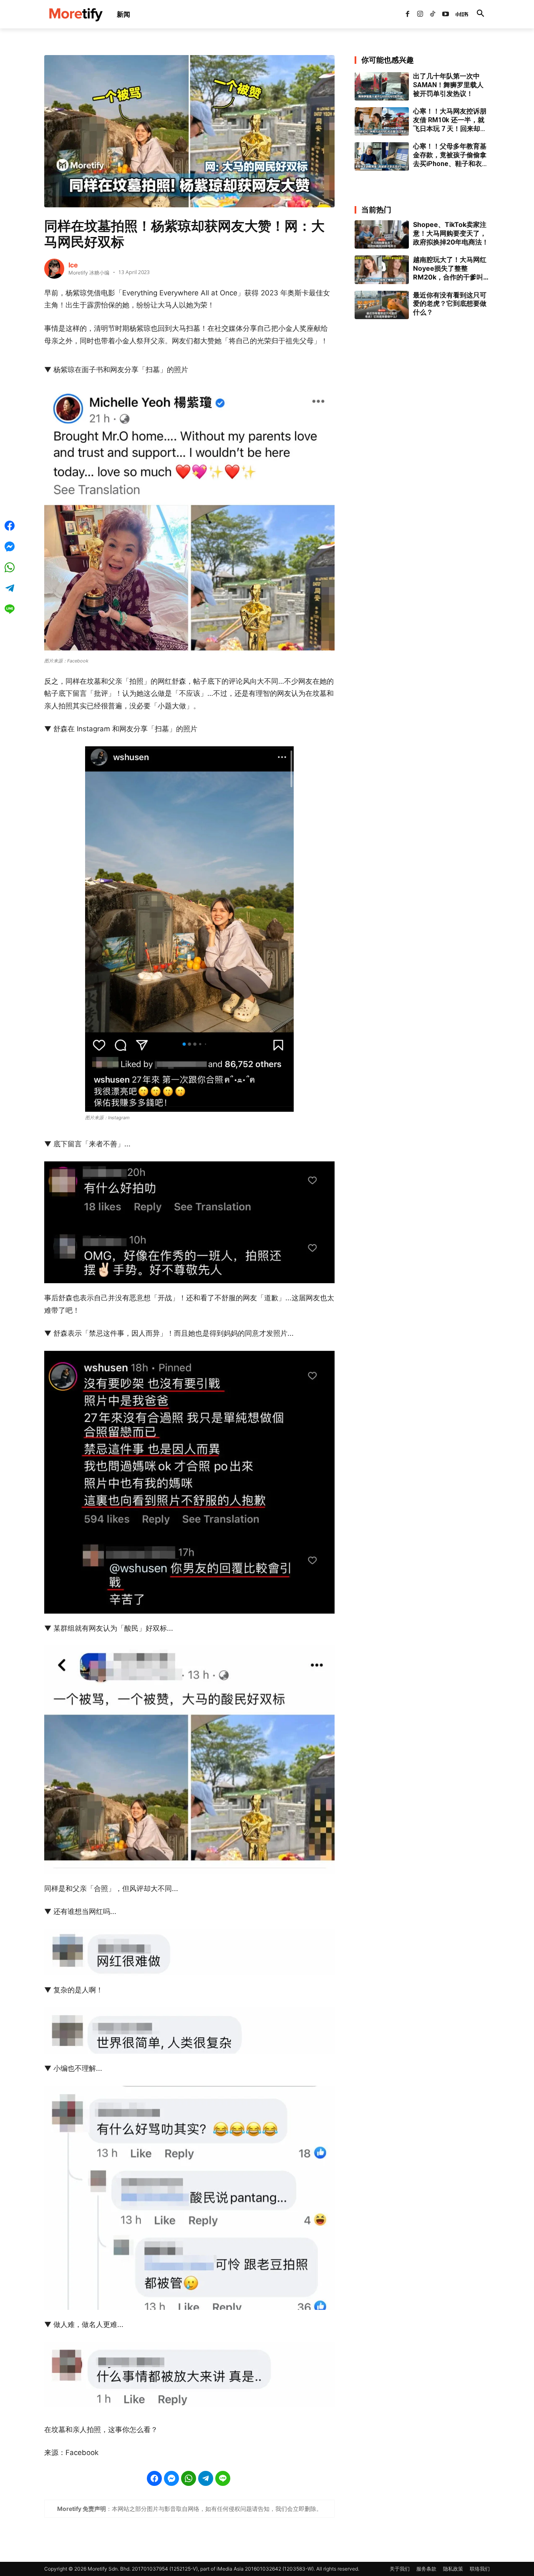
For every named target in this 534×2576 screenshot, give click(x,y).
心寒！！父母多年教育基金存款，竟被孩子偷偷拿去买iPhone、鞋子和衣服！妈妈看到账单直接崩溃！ (450, 155)
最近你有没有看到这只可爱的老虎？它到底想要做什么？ (450, 304)
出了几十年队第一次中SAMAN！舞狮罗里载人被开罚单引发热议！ (448, 85)
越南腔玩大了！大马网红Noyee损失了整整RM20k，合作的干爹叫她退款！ (451, 268)
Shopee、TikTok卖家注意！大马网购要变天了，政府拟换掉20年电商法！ (451, 233)
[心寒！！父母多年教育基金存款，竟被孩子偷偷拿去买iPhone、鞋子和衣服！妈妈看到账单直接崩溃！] (382, 156)
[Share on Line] (223, 2478)
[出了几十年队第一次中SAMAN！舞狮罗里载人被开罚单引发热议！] (382, 86)
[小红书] (458, 14)
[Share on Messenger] (171, 2478)
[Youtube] (446, 14)
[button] (480, 14)
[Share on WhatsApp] (189, 2478)
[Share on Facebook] (154, 2478)
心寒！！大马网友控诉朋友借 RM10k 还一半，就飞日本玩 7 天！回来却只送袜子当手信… (450, 120)
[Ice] (54, 269)
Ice (73, 265)
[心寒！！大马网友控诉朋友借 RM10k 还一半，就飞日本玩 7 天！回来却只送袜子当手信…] (382, 121)
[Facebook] (407, 14)
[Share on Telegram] (206, 2478)
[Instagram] (420, 14)
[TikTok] (433, 14)
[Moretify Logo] (76, 14)
